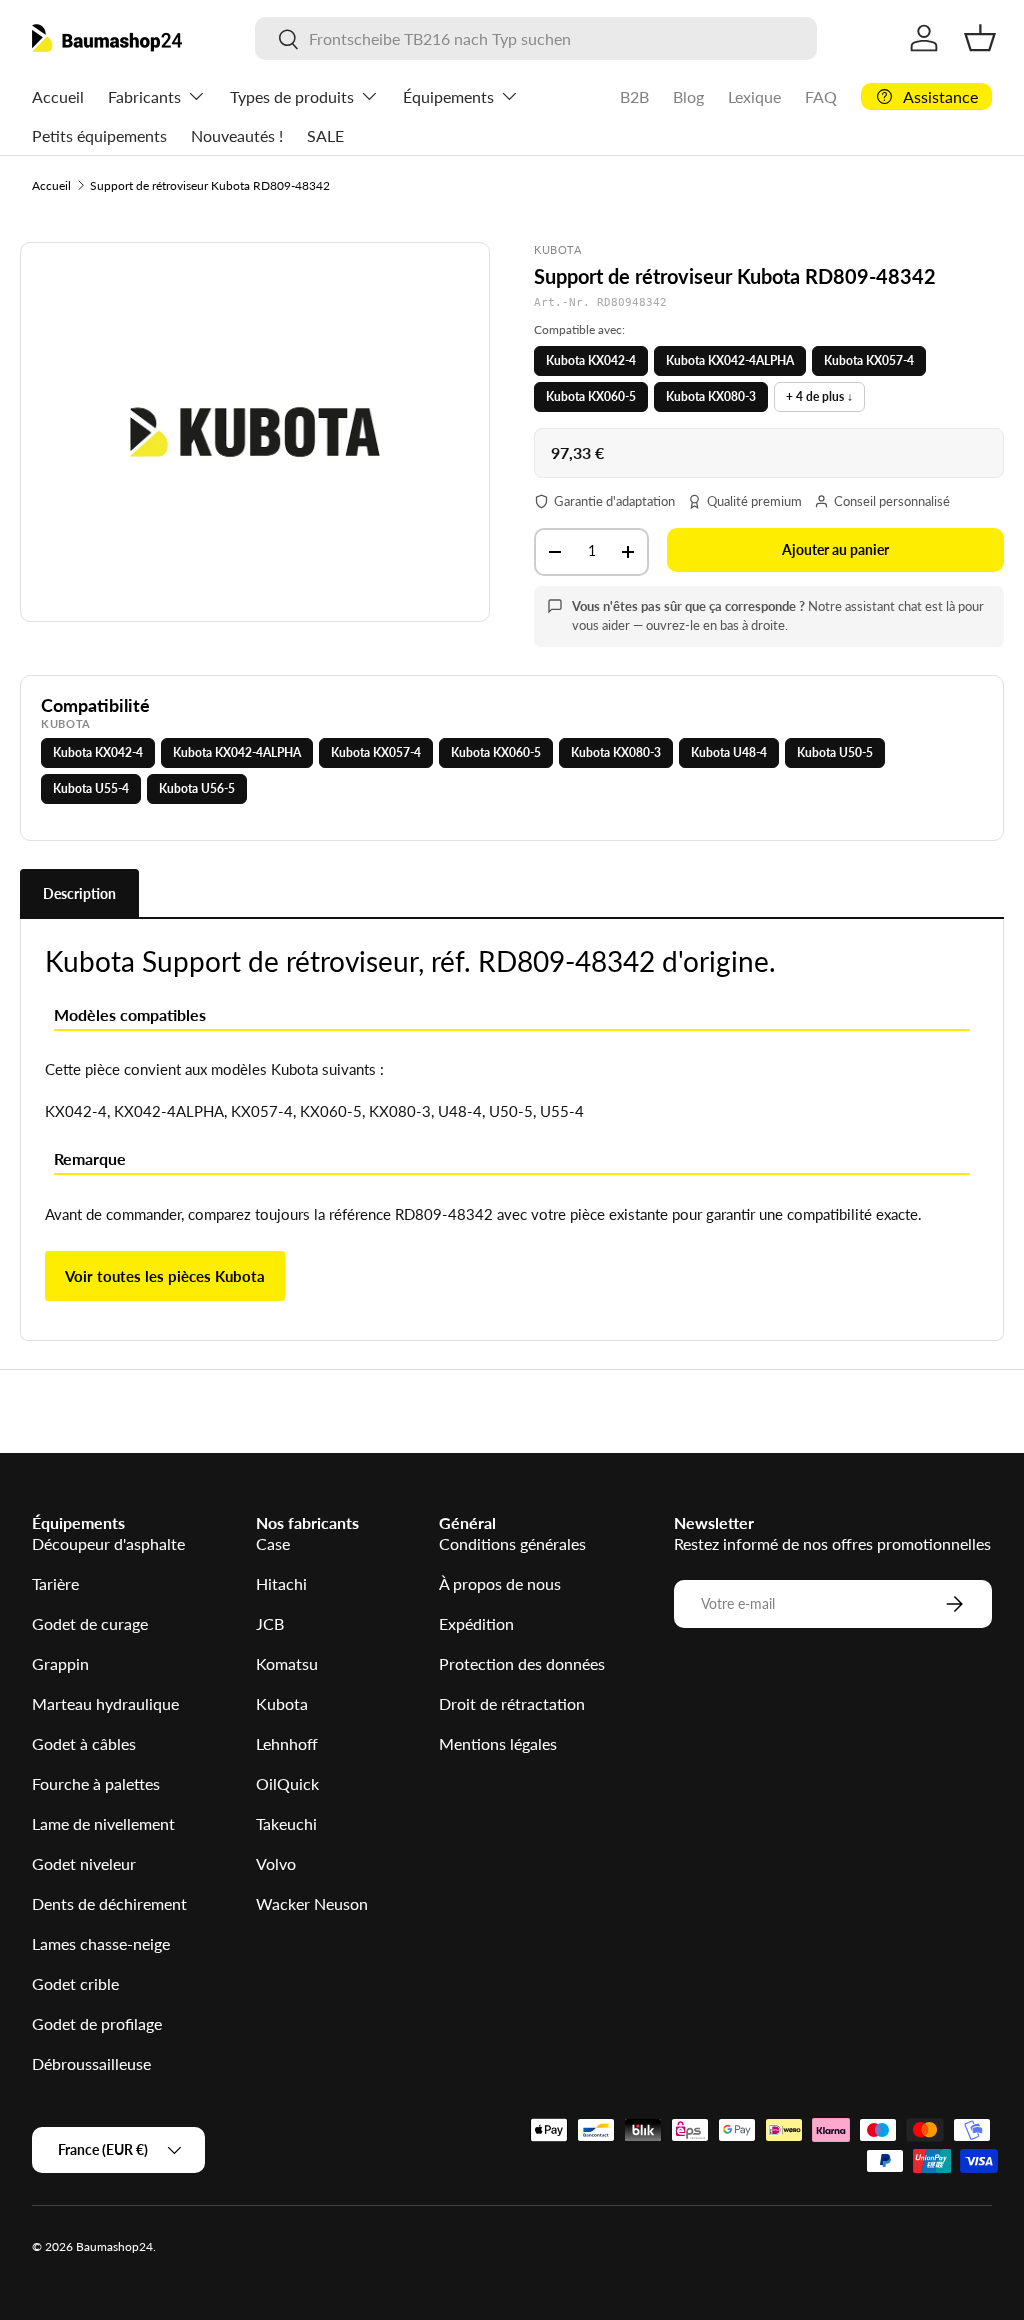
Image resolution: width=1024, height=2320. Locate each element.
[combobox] (536, 38)
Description (79, 893)
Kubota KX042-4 (591, 360)
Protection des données (522, 1663)
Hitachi (281, 1583)
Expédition (476, 1623)
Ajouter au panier (835, 549)
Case (273, 1543)
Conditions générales (512, 1543)
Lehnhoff (287, 1743)
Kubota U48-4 (729, 752)
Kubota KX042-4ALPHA (730, 360)
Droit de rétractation (512, 1703)
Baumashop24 (114, 2246)
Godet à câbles (84, 1743)
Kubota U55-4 (91, 788)
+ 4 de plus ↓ (819, 396)
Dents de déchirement (109, 1903)
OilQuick (287, 1783)
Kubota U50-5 (835, 752)
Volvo (276, 1863)
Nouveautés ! (237, 135)
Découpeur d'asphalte (108, 1543)
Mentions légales (498, 1743)
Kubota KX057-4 (869, 360)
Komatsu (287, 1663)
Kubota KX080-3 (711, 396)
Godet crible (75, 1983)
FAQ (821, 96)
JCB (270, 1623)
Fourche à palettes (96, 1783)
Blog (688, 96)
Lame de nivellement (103, 1823)
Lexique (754, 96)
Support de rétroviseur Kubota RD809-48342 (210, 185)
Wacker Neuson (312, 1903)
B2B (634, 96)
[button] (980, 38)
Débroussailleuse (91, 2063)
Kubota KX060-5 (591, 396)
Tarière (55, 1583)
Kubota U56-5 (197, 788)
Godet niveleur (84, 1863)
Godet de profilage (97, 2023)
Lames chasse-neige (101, 1943)
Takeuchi (286, 1823)
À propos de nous (500, 1583)
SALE (325, 135)
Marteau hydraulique (105, 1703)
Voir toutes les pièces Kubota (165, 1276)
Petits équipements (99, 135)
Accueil (58, 96)
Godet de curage (90, 1623)
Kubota (282, 1703)
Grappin (60, 1663)
